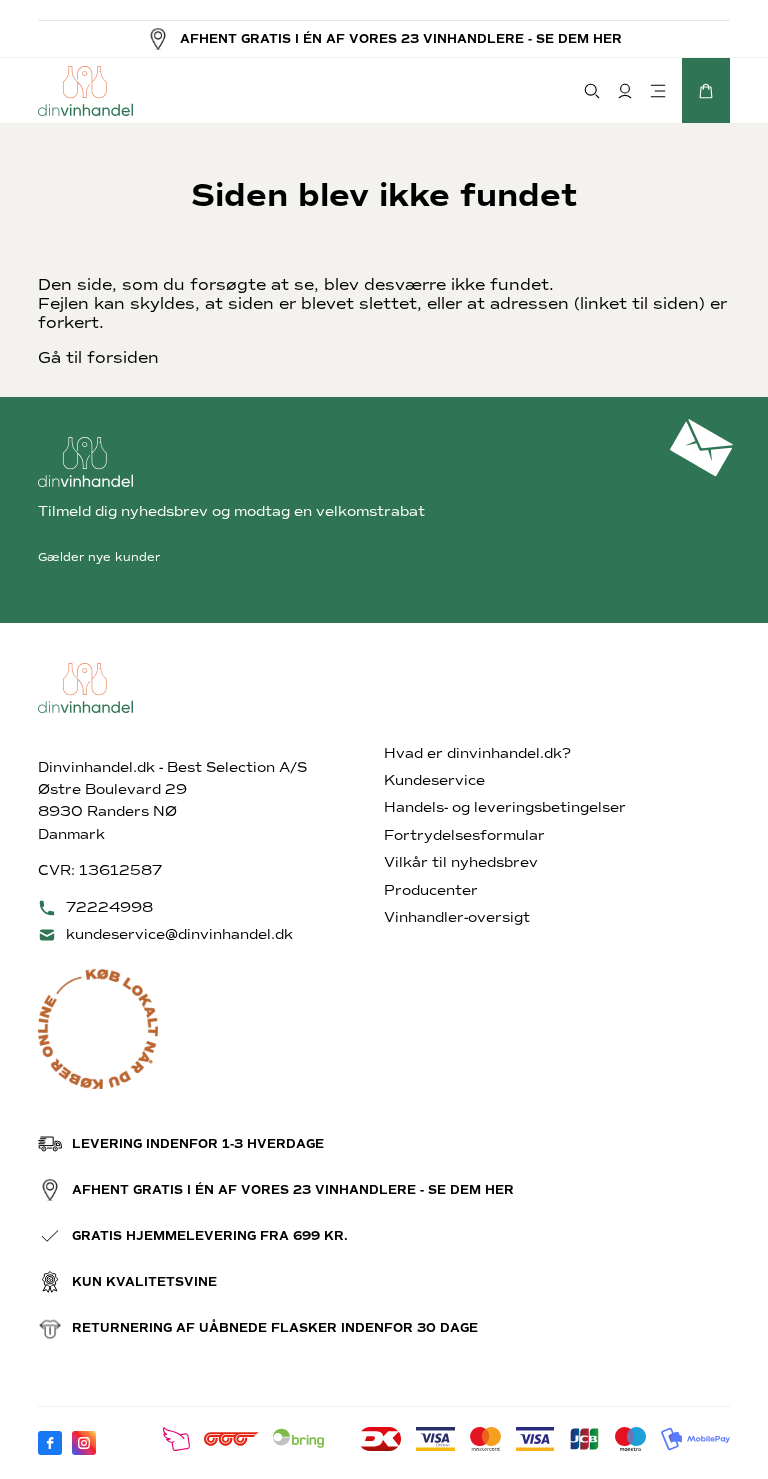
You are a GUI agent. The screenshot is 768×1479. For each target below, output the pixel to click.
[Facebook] (50, 1443)
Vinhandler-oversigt (457, 917)
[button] (706, 90)
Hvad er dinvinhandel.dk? (477, 753)
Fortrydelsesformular (464, 835)
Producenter (431, 890)
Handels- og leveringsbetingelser (505, 807)
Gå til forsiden (98, 357)
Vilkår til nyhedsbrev (461, 862)
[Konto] (625, 90)
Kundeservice (434, 780)
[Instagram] (84, 1443)
